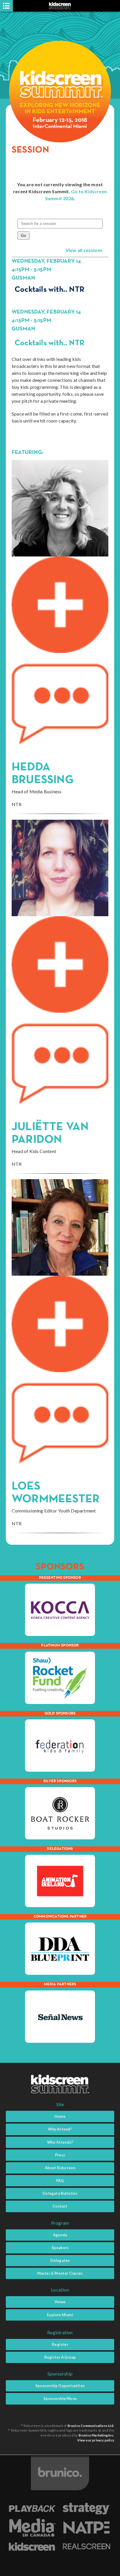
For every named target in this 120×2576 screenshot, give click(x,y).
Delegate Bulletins (60, 2193)
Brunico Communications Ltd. (91, 2426)
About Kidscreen (60, 2168)
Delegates (60, 2260)
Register (60, 2344)
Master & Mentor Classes (60, 2273)
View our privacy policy (96, 2440)
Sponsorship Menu (60, 2398)
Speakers (60, 2248)
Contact (60, 2206)
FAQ (60, 2181)
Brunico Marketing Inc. (96, 2435)
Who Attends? (60, 2142)
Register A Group (60, 2357)
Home (60, 2116)
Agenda (60, 2235)
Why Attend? (60, 2129)
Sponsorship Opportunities (60, 2386)
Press (60, 2155)
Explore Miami (60, 2315)
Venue (60, 2302)
